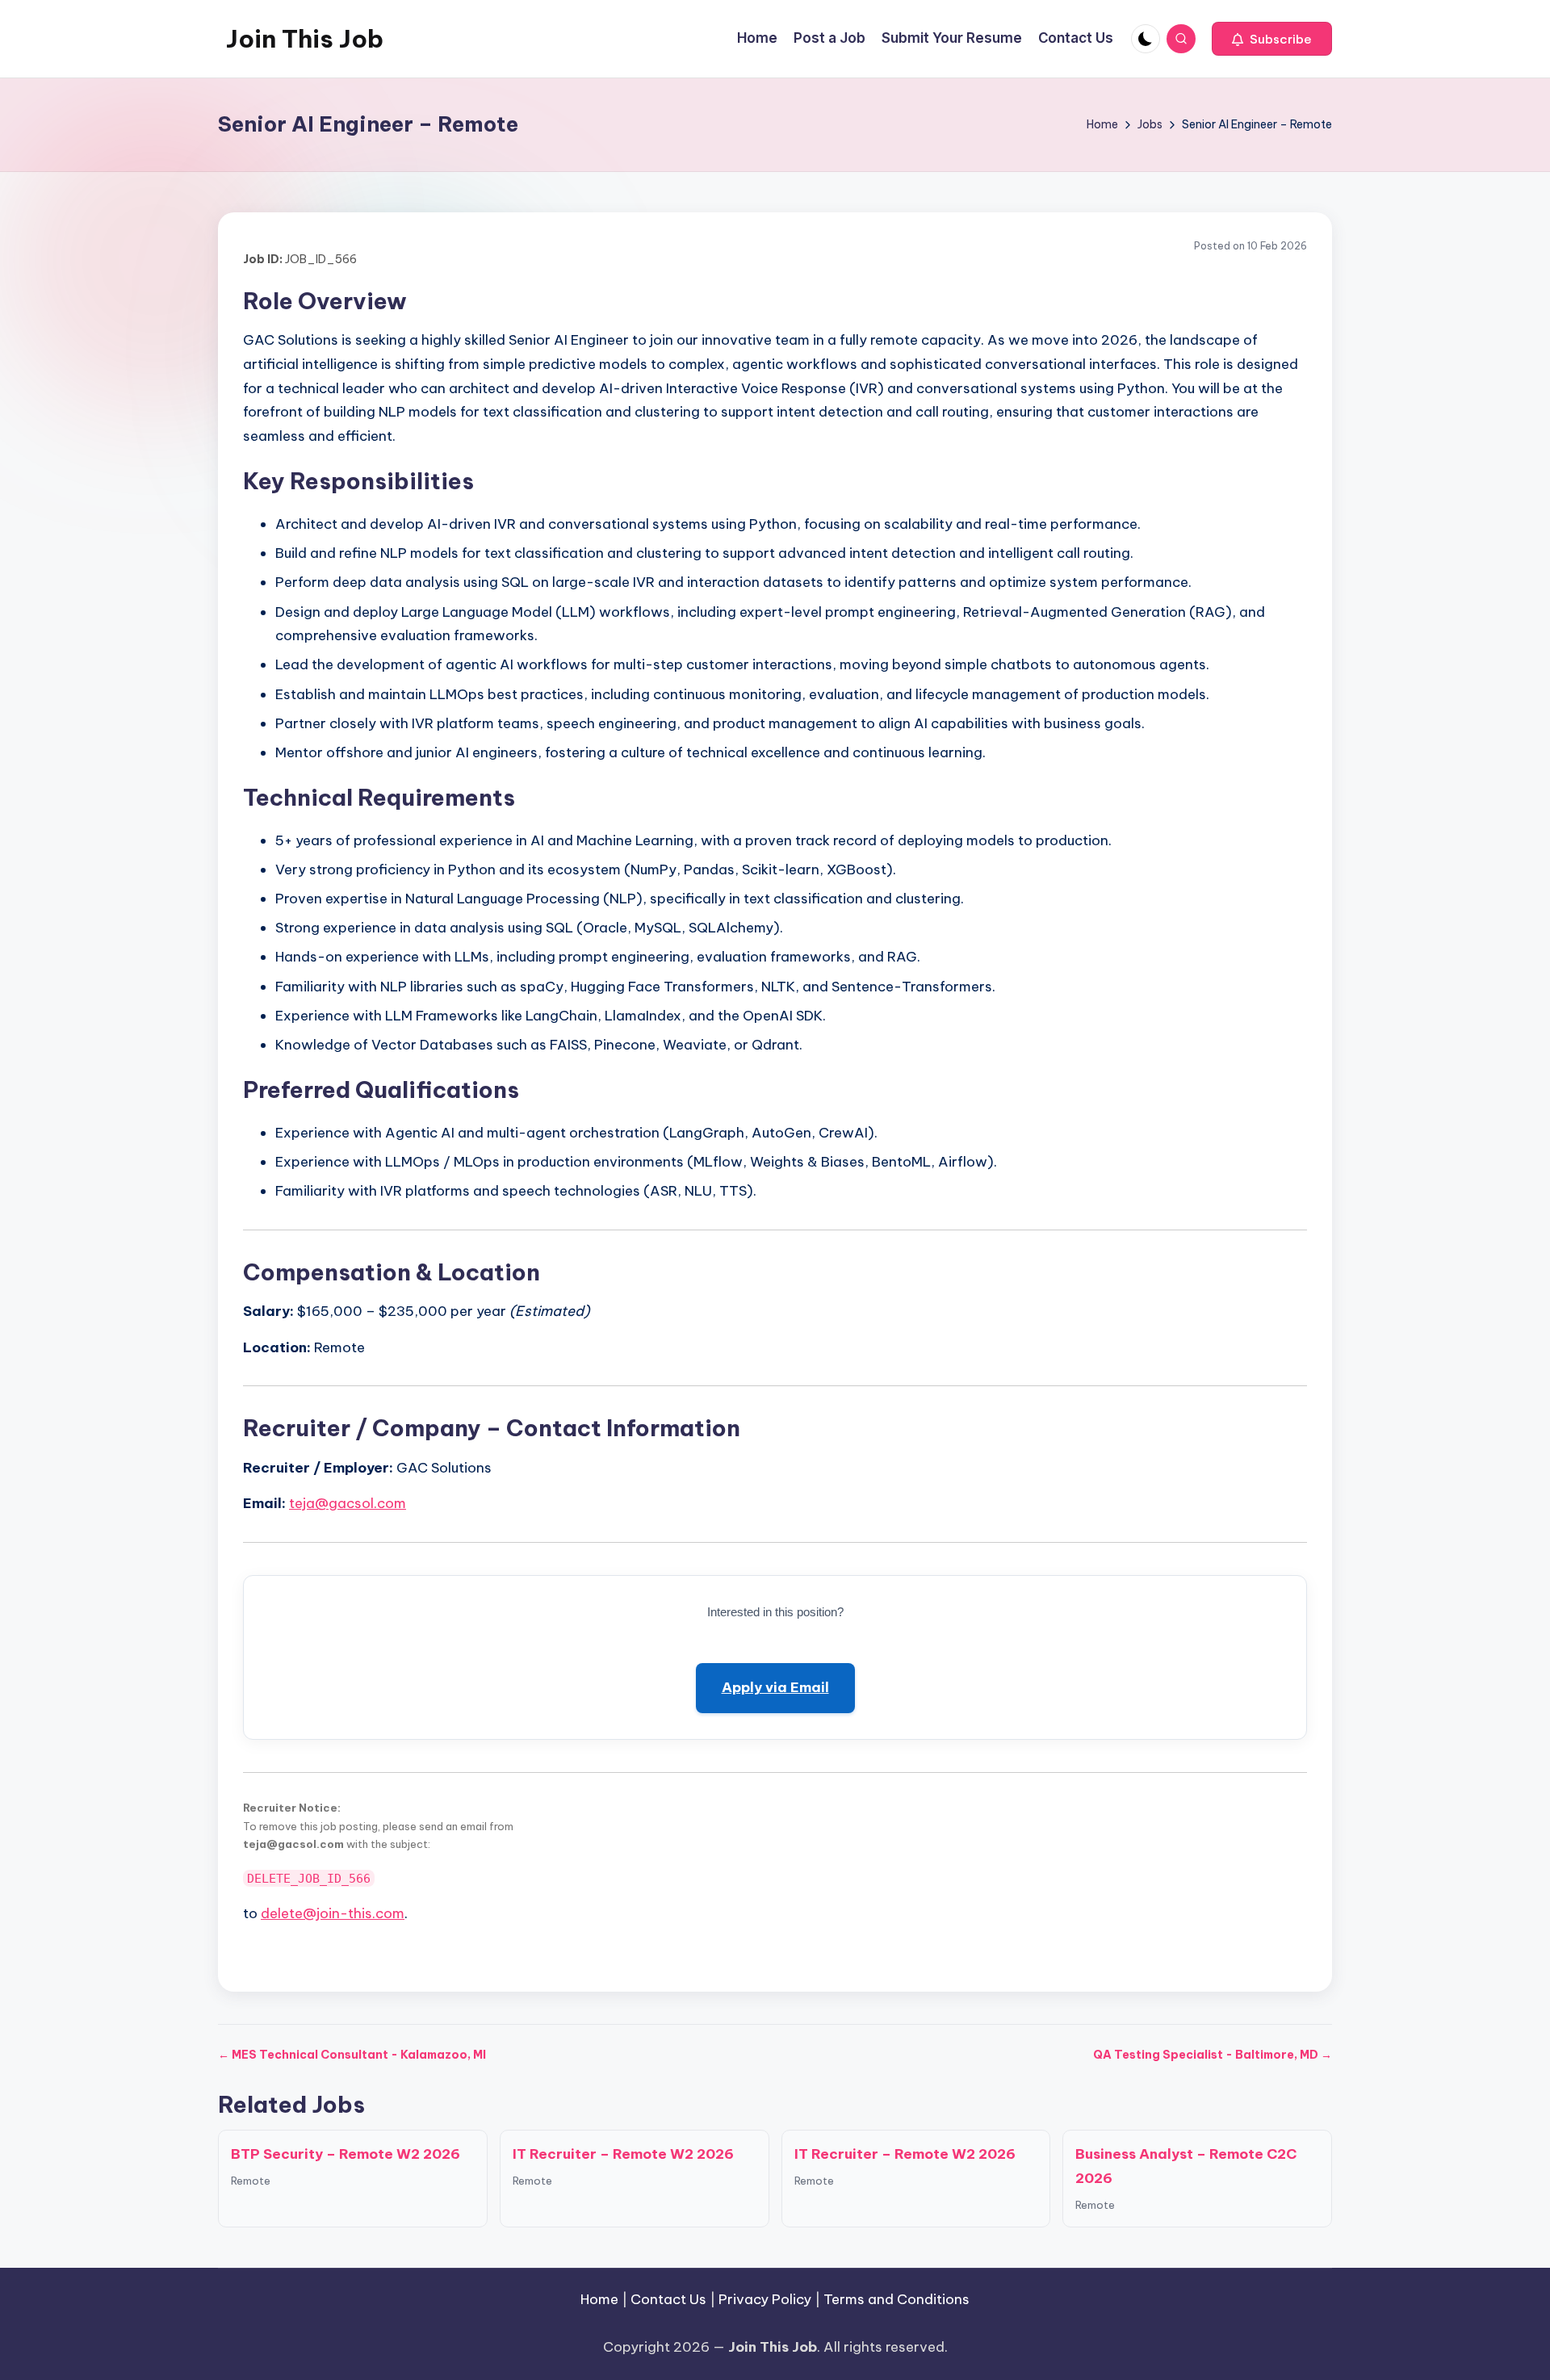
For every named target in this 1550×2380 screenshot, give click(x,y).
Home (599, 2299)
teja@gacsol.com (348, 1503)
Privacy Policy (765, 2299)
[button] (1272, 39)
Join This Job (305, 39)
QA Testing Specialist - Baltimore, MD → (1213, 2055)
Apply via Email (775, 1687)
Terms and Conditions (896, 2299)
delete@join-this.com (333, 1913)
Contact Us (668, 2299)
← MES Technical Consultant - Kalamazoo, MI (352, 2055)
